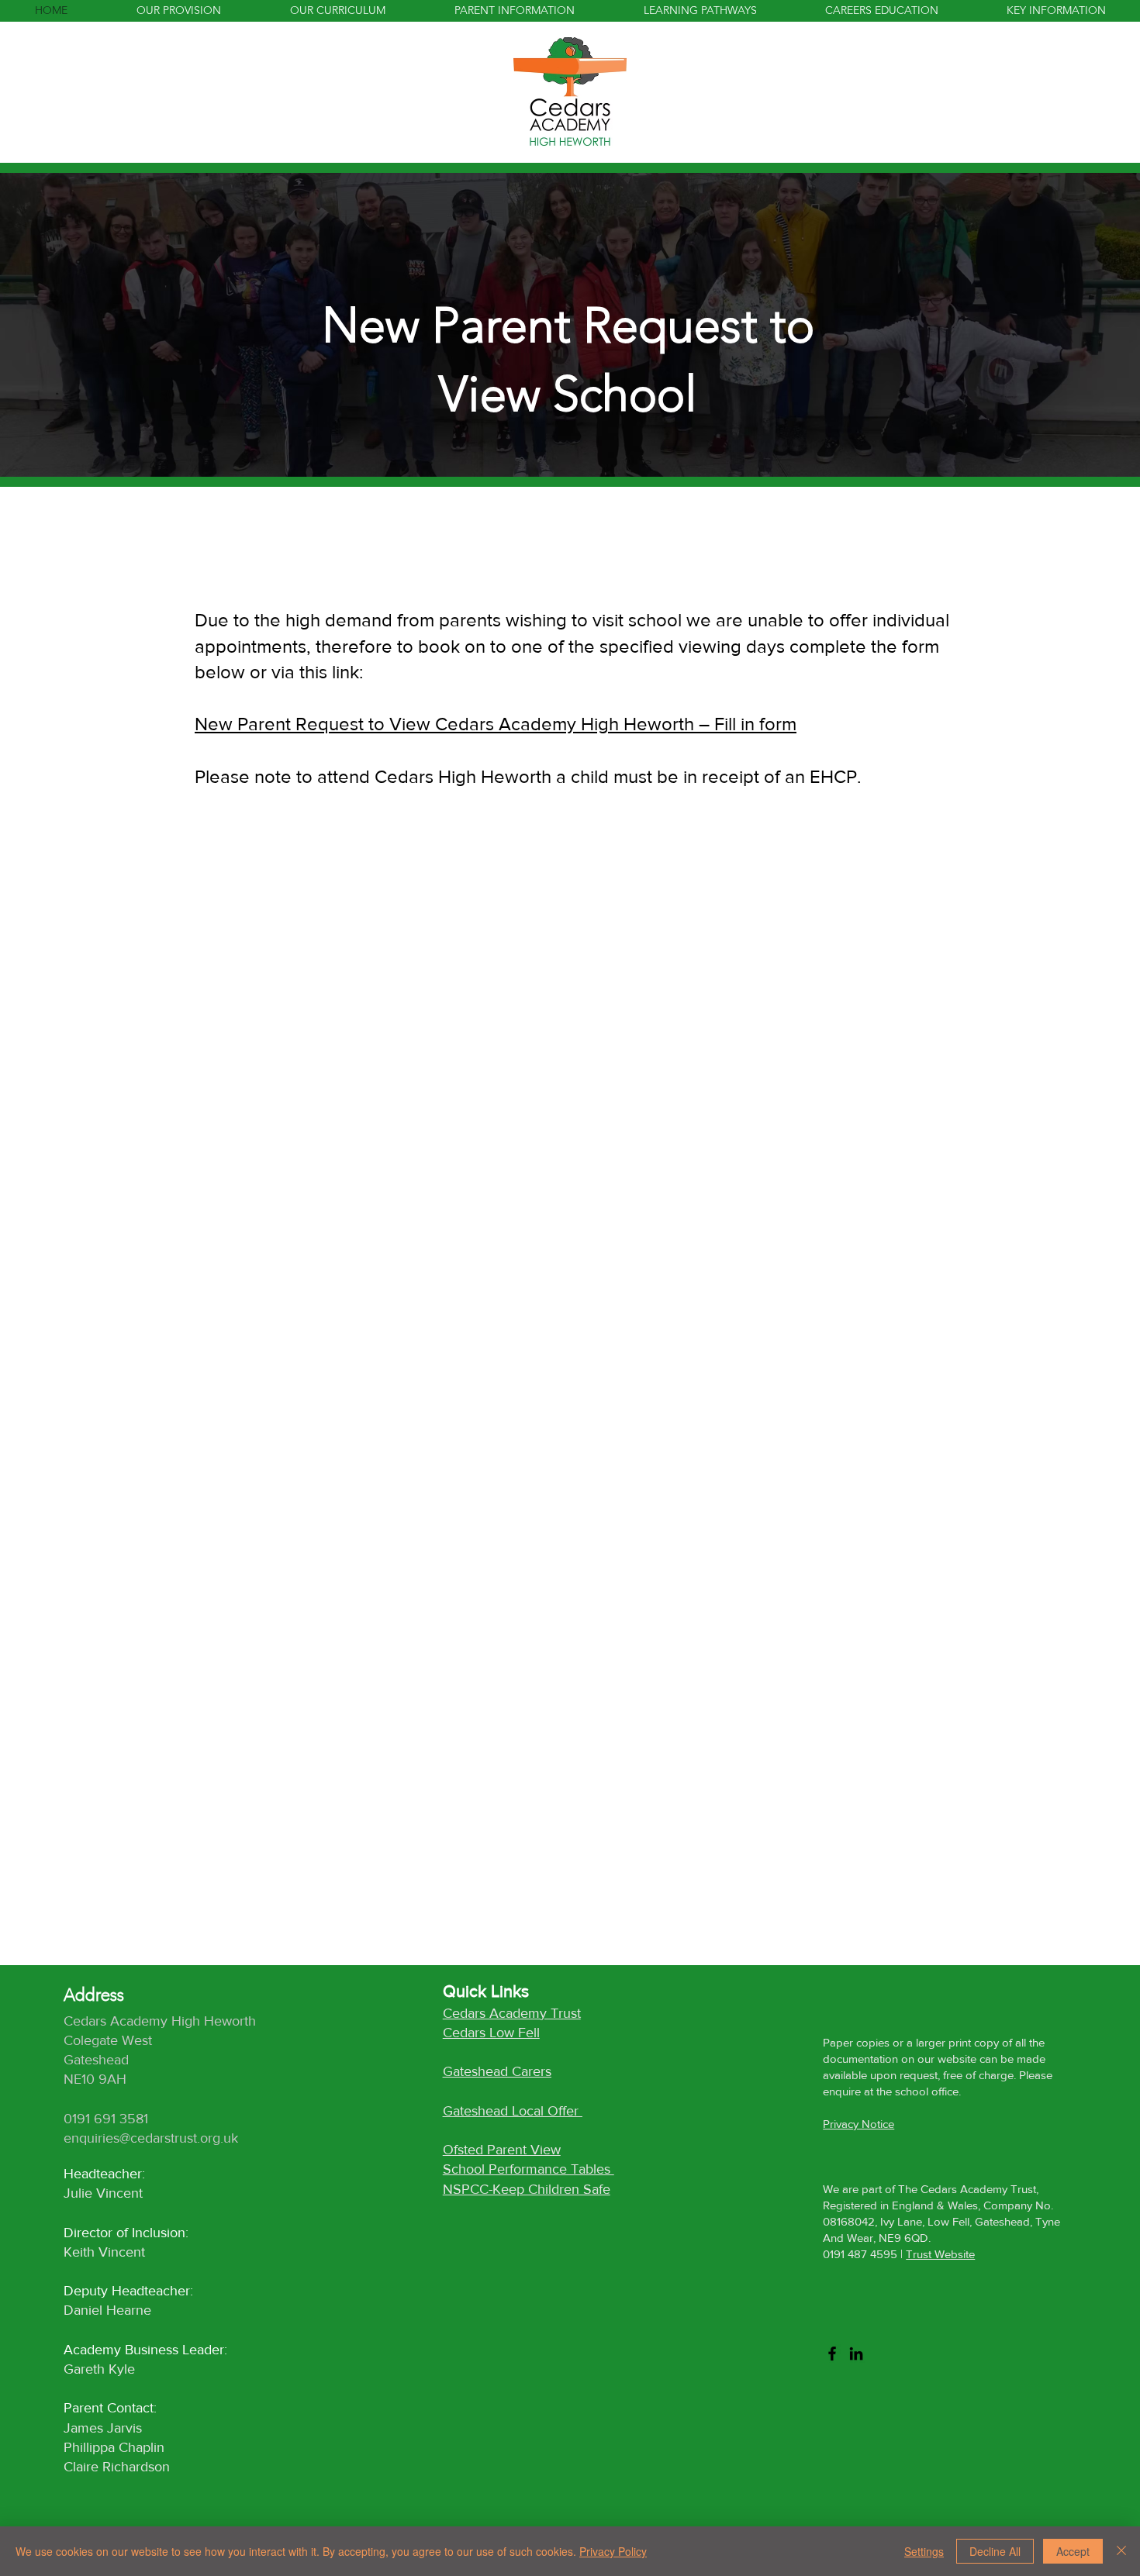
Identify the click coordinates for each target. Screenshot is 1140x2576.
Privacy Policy (613, 2551)
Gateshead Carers (497, 2071)
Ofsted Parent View (502, 2150)
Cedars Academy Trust (512, 2013)
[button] (514, 10)
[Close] (1121, 2551)
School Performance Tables (529, 2169)
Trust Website (940, 2254)
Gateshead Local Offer (513, 2111)
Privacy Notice (858, 2124)
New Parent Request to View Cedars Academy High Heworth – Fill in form (496, 724)
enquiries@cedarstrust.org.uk (151, 2138)
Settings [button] (924, 2551)
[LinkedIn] (856, 2354)
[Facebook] (832, 2354)
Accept (1073, 2551)
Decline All (995, 2551)
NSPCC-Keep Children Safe (527, 2189)
